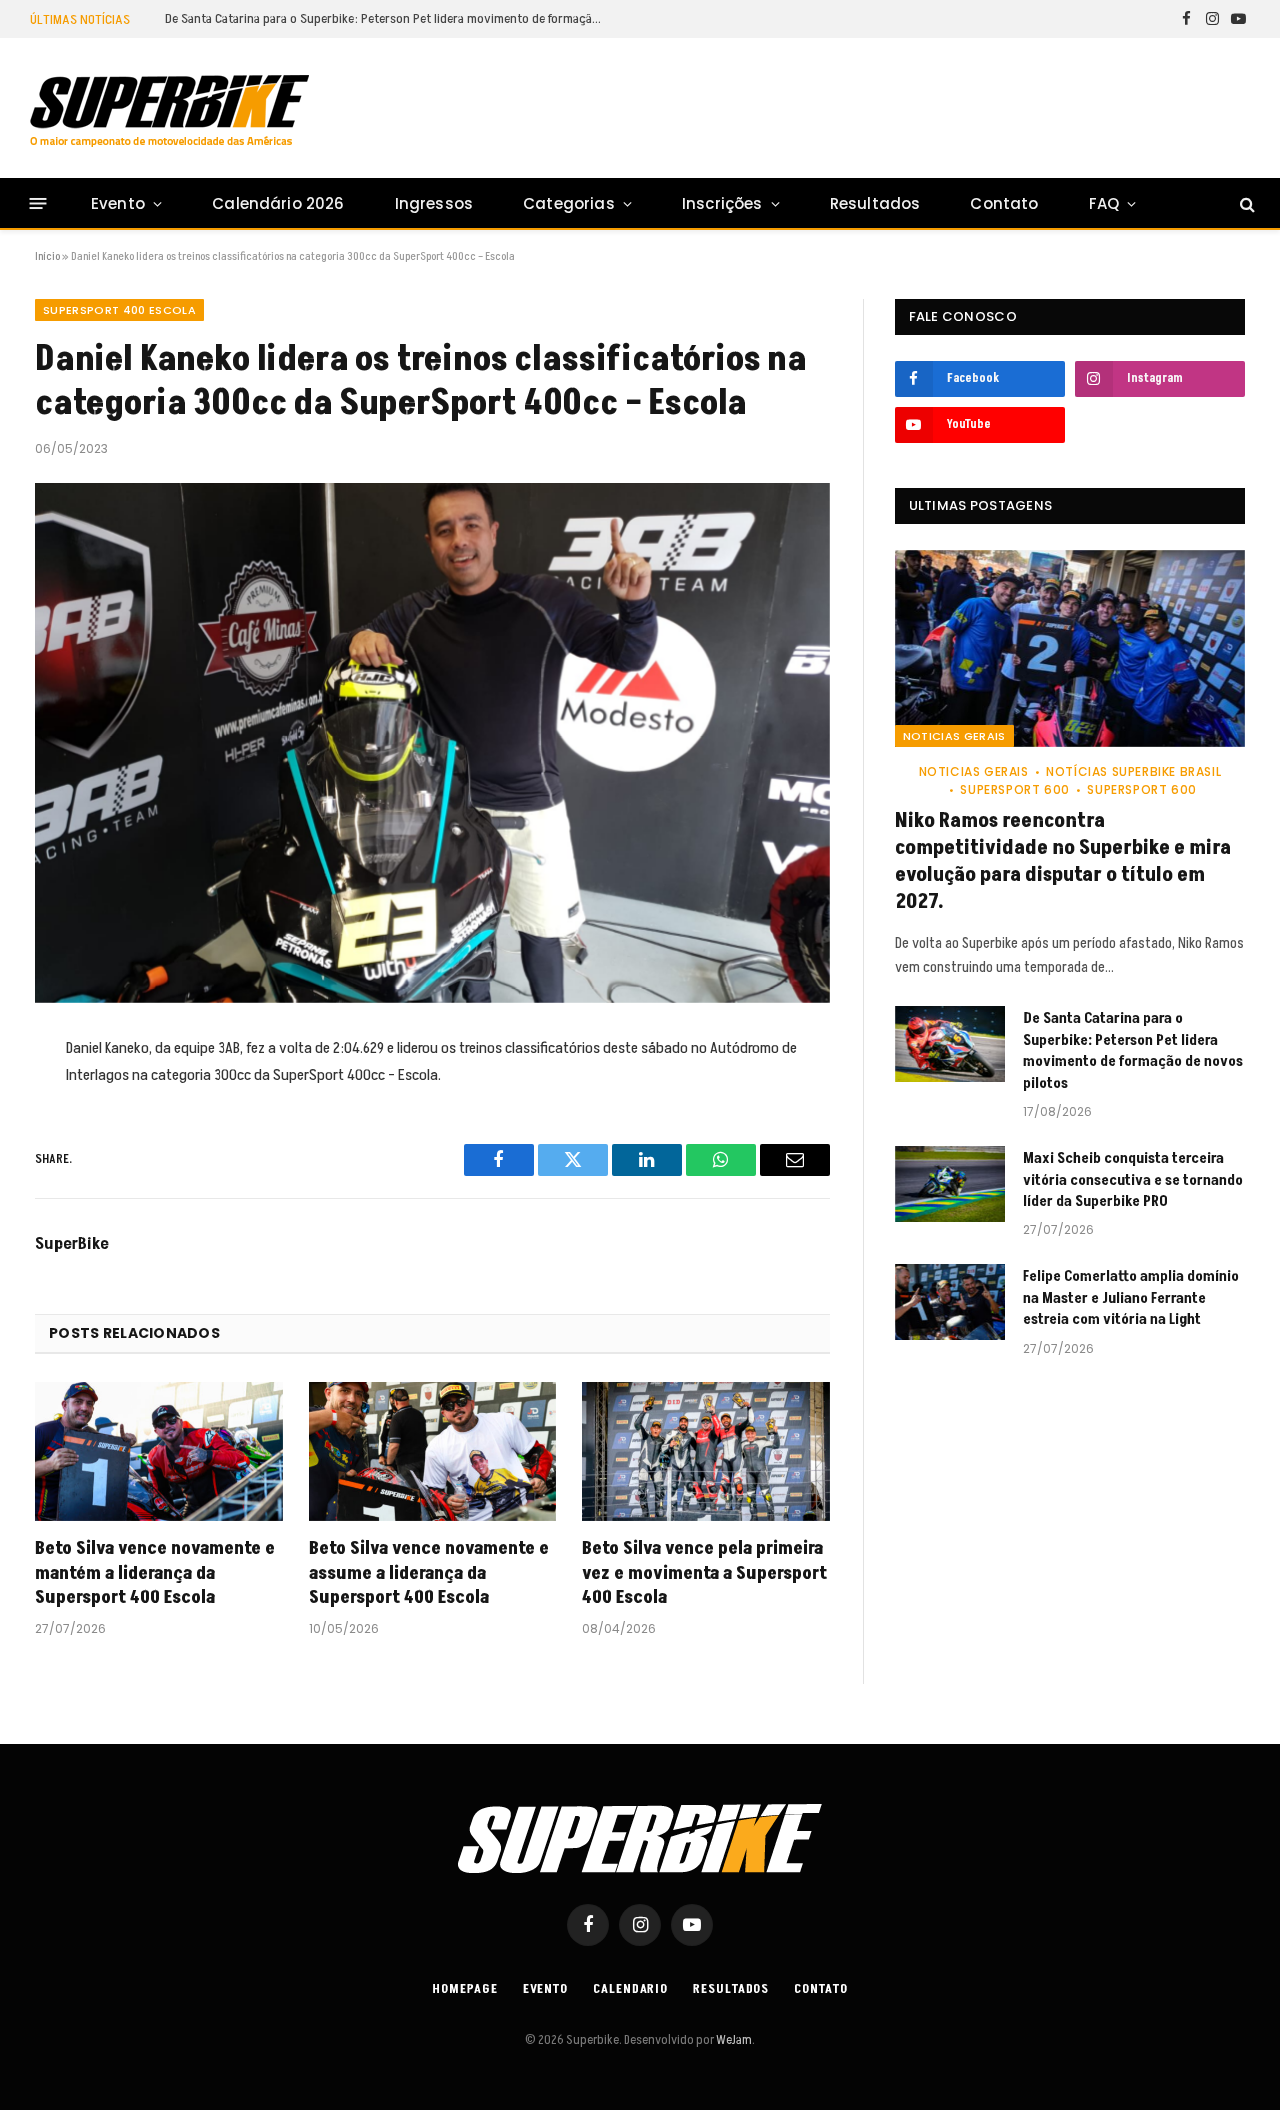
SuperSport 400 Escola (119, 310)
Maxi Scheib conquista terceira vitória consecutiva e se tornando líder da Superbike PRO (1133, 1180)
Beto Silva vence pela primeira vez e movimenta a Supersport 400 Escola (704, 1573)
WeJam (733, 2040)
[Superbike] (169, 111)
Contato (1004, 203)
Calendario (630, 1989)
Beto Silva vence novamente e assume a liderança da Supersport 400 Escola (429, 1573)
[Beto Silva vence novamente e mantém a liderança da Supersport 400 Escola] (159, 1451)
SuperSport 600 (1014, 789)
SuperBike (72, 1244)
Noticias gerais (954, 736)
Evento (118, 203)
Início (47, 256)
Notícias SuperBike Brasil (1133, 771)
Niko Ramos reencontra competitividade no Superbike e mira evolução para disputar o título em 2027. (1063, 862)
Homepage (464, 1989)
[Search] (1245, 203)
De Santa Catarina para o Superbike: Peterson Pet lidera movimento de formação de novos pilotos (390, 19)
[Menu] (38, 203)
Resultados (875, 203)
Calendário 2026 (278, 203)
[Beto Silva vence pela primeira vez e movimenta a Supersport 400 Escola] (706, 1451)
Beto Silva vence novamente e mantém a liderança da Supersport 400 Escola (155, 1573)
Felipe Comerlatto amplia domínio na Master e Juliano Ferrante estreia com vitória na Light (1131, 1298)
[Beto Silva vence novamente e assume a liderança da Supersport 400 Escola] (433, 1451)
